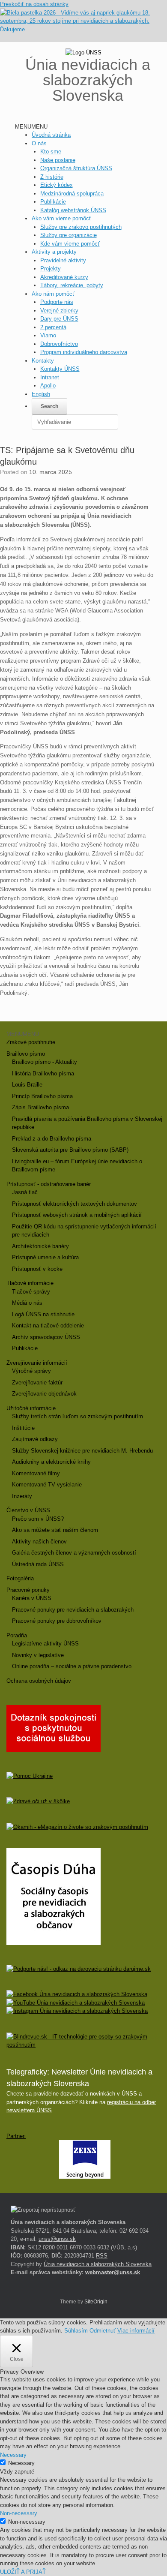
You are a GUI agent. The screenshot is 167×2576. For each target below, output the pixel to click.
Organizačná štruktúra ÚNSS (76, 168)
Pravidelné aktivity (63, 260)
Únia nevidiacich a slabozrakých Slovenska (98, 2264)
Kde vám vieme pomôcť (70, 244)
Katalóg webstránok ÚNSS (73, 210)
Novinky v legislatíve (38, 1655)
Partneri (16, 2136)
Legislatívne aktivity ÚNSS (45, 1644)
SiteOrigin (96, 2302)
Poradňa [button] (17, 1635)
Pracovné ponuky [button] (28, 1590)
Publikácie (53, 202)
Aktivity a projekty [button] (54, 252)
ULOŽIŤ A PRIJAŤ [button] (23, 2572)
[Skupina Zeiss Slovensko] (85, 2177)
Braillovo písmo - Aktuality (45, 1062)
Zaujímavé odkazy (35, 1439)
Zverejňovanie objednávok (44, 1394)
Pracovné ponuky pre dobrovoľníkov (57, 1621)
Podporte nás (57, 302)
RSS (102, 2256)
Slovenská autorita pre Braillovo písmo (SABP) (70, 1150)
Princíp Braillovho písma (42, 1096)
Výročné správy (31, 1371)
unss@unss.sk (57, 2239)
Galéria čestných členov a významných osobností (74, 1553)
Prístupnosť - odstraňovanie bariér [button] (49, 1184)
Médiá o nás (27, 1303)
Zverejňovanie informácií (37, 1363)
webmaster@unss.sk (113, 2272)
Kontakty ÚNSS (60, 369)
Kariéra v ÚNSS (32, 1598)
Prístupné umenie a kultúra (45, 1257)
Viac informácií (136, 2331)
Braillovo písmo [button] (26, 1054)
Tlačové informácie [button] (30, 1283)
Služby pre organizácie (69, 235)
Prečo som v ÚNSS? (38, 1519)
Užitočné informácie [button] (31, 1408)
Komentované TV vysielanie (47, 1485)
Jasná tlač (25, 1192)
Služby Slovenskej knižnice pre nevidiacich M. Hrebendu (82, 1451)
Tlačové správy (31, 1292)
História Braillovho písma (43, 1073)
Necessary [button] (13, 2455)
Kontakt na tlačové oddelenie (48, 1326)
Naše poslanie (58, 160)
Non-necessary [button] (19, 2513)
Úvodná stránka (51, 135)
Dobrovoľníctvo (59, 344)
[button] (31, 127)
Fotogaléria (20, 1578)
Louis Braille (27, 1085)
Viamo (48, 335)
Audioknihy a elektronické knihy (51, 1462)
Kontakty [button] (43, 361)
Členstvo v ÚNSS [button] (28, 1510)
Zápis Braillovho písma (40, 1107)
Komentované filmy (36, 1473)
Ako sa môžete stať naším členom (55, 1530)
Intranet (50, 377)
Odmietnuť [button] (103, 2331)
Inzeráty (22, 1496)
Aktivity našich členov (39, 1542)
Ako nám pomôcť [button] (53, 294)
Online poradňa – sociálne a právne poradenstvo (72, 1666)
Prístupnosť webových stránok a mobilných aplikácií (77, 1215)
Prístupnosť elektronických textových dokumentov (75, 1204)
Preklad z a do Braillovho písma (52, 1139)
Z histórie (52, 177)
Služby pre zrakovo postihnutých (81, 227)
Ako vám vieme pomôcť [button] (61, 218)
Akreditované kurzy (64, 277)
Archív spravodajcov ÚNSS (46, 1337)
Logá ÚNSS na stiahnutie (43, 1314)
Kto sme (51, 152)
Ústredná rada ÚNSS (38, 1564)
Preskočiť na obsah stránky (34, 4)
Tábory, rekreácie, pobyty (72, 285)
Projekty (51, 269)
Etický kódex (57, 185)
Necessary (21, 2463)
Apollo (48, 386)
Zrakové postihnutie (31, 1042)
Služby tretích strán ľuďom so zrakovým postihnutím (78, 1416)
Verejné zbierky (59, 311)
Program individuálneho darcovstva (84, 352)
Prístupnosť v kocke (37, 1269)
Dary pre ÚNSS (59, 319)
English (41, 394)
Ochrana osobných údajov (39, 1681)
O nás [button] (39, 143)
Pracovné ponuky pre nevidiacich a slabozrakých (73, 1610)
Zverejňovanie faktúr (37, 1383)
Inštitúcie (23, 1428)
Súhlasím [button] (76, 2331)
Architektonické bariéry (40, 1246)
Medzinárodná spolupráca (72, 194)
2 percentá (53, 327)
